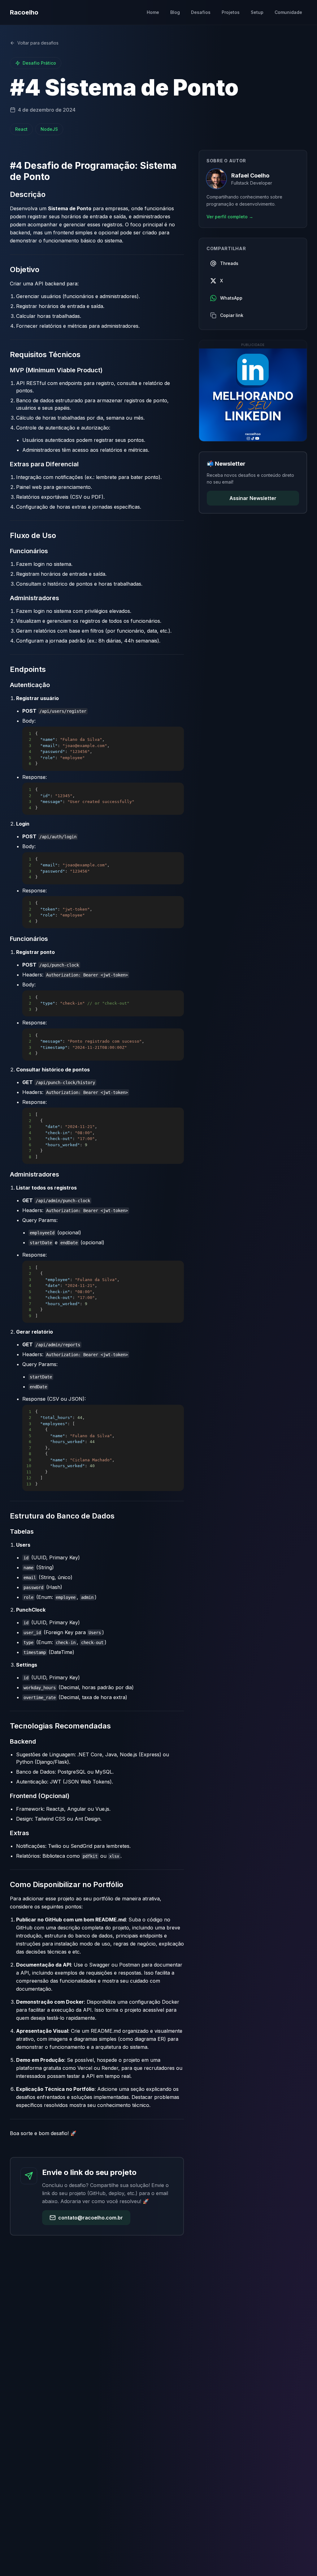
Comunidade (288, 12)
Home (153, 12)
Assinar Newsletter (253, 498)
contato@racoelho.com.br (91, 2218)
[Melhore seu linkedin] (253, 395)
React (21, 129)
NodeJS (49, 129)
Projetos (231, 12)
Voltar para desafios (38, 43)
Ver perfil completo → (230, 217)
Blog (175, 12)
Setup (257, 12)
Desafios (201, 12)
